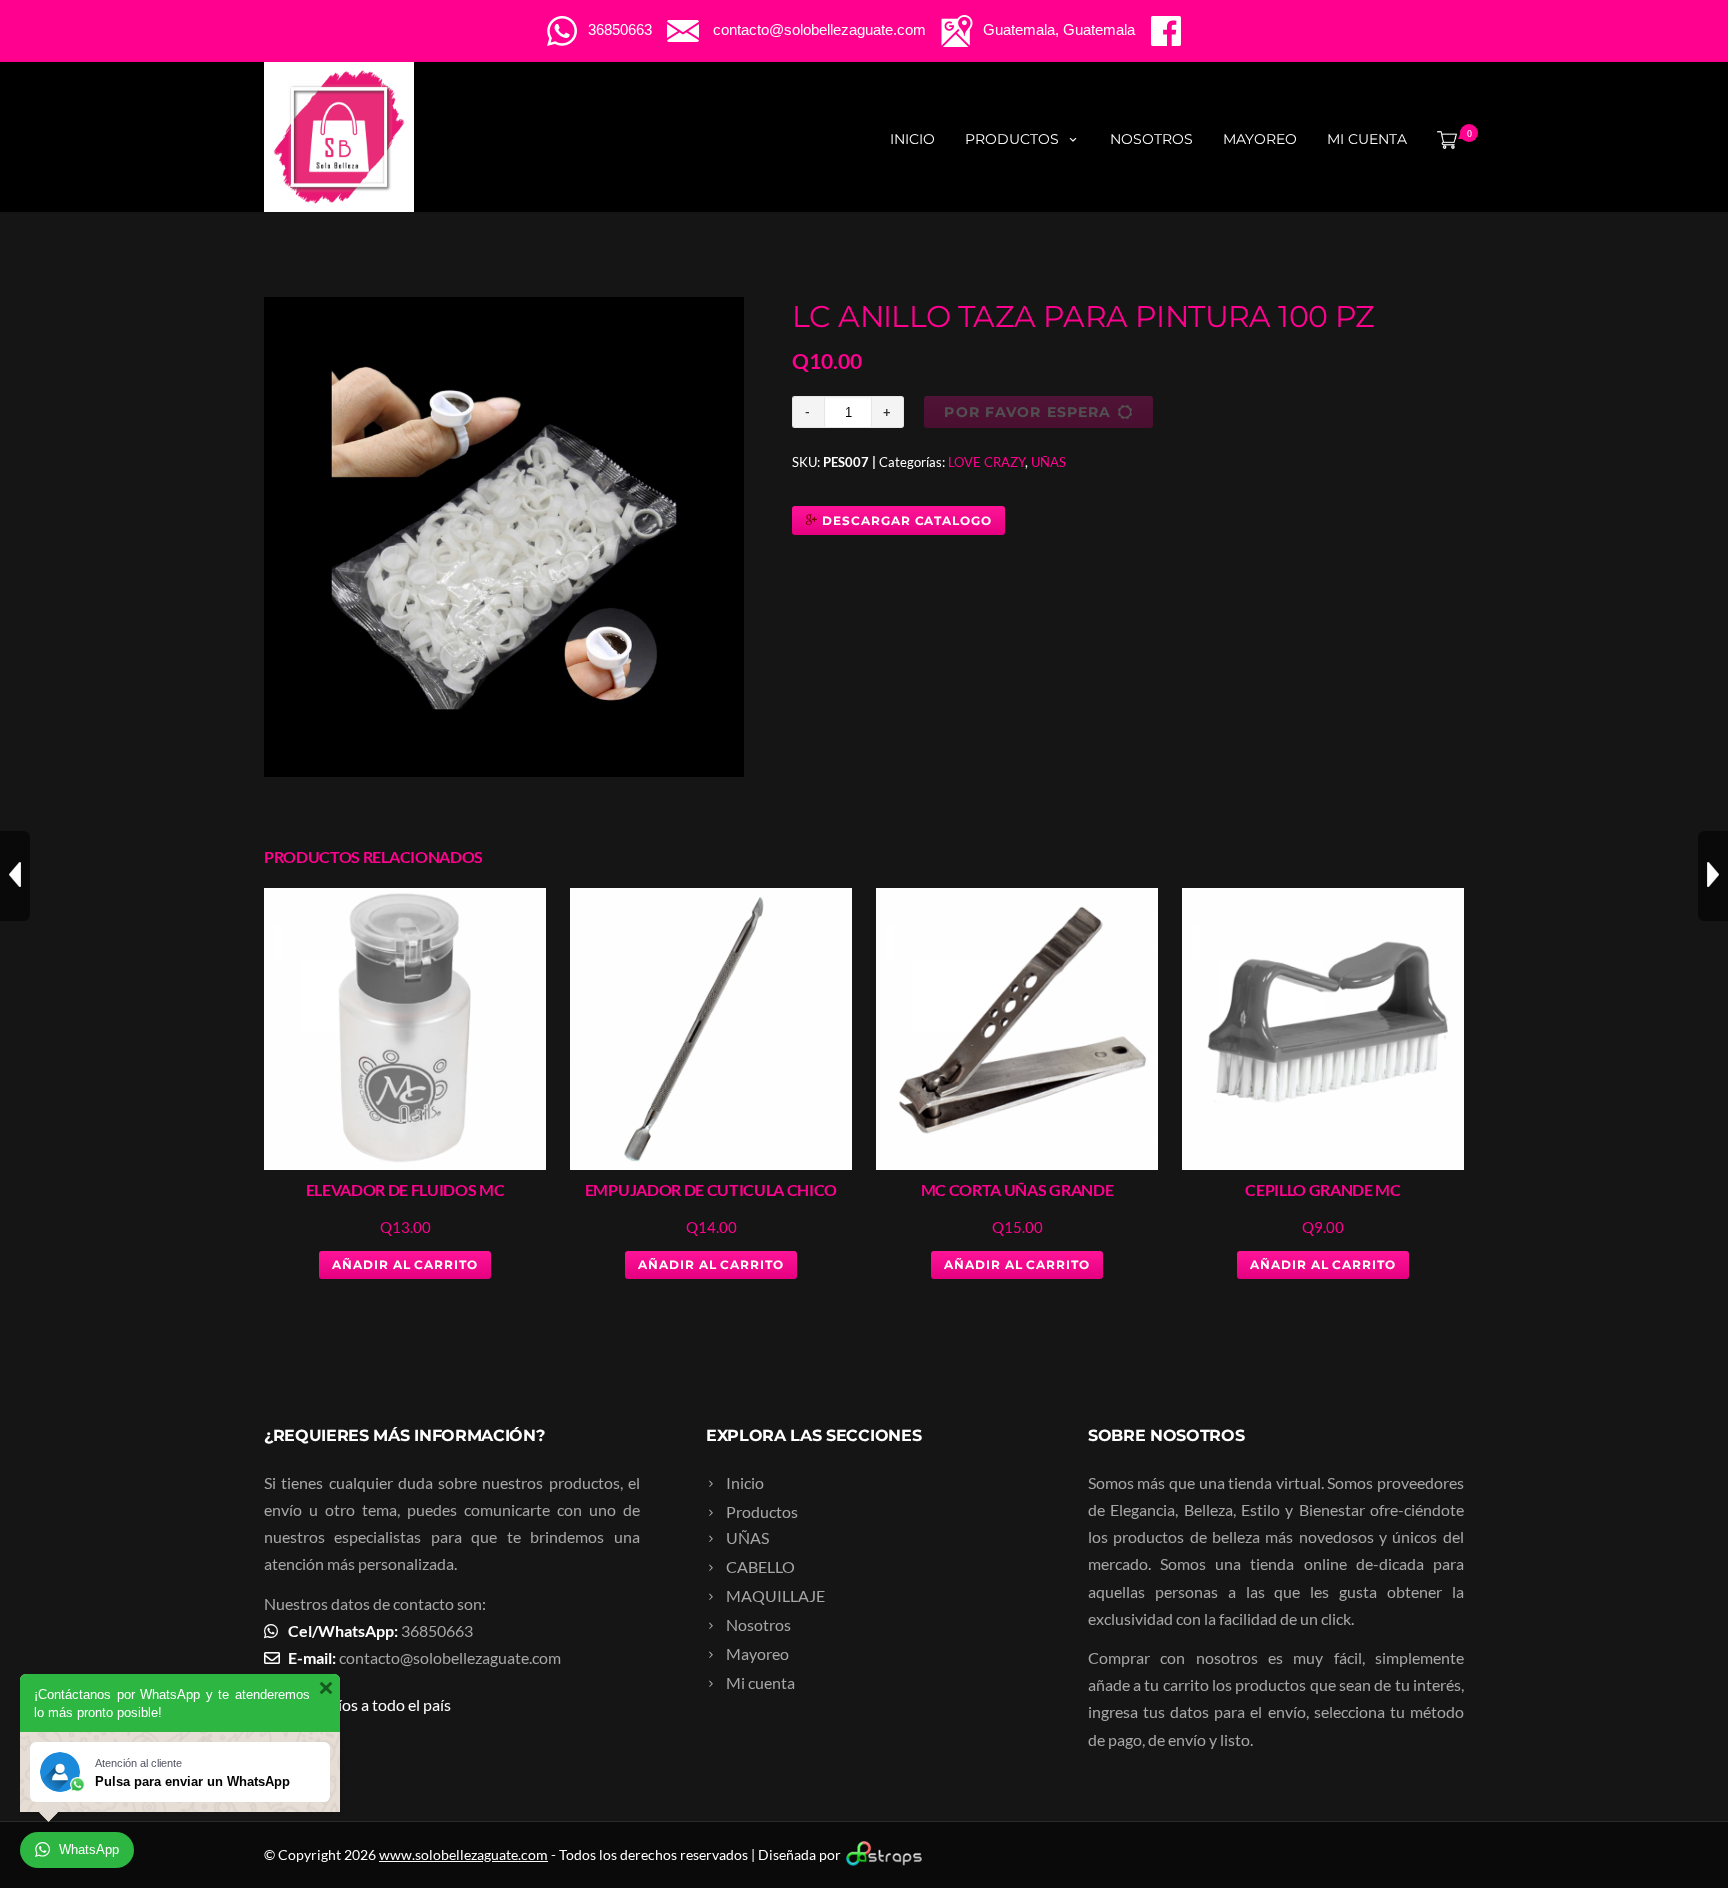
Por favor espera (1027, 412)
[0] (1443, 139)
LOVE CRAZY (986, 462)
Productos (1012, 139)
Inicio (912, 139)
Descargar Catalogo (905, 520)
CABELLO (760, 1566)
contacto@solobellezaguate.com (450, 1657)
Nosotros (1151, 139)
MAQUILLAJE (775, 1595)
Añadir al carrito (405, 1264)
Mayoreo (1260, 139)
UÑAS (1048, 462)
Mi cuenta (1367, 139)
